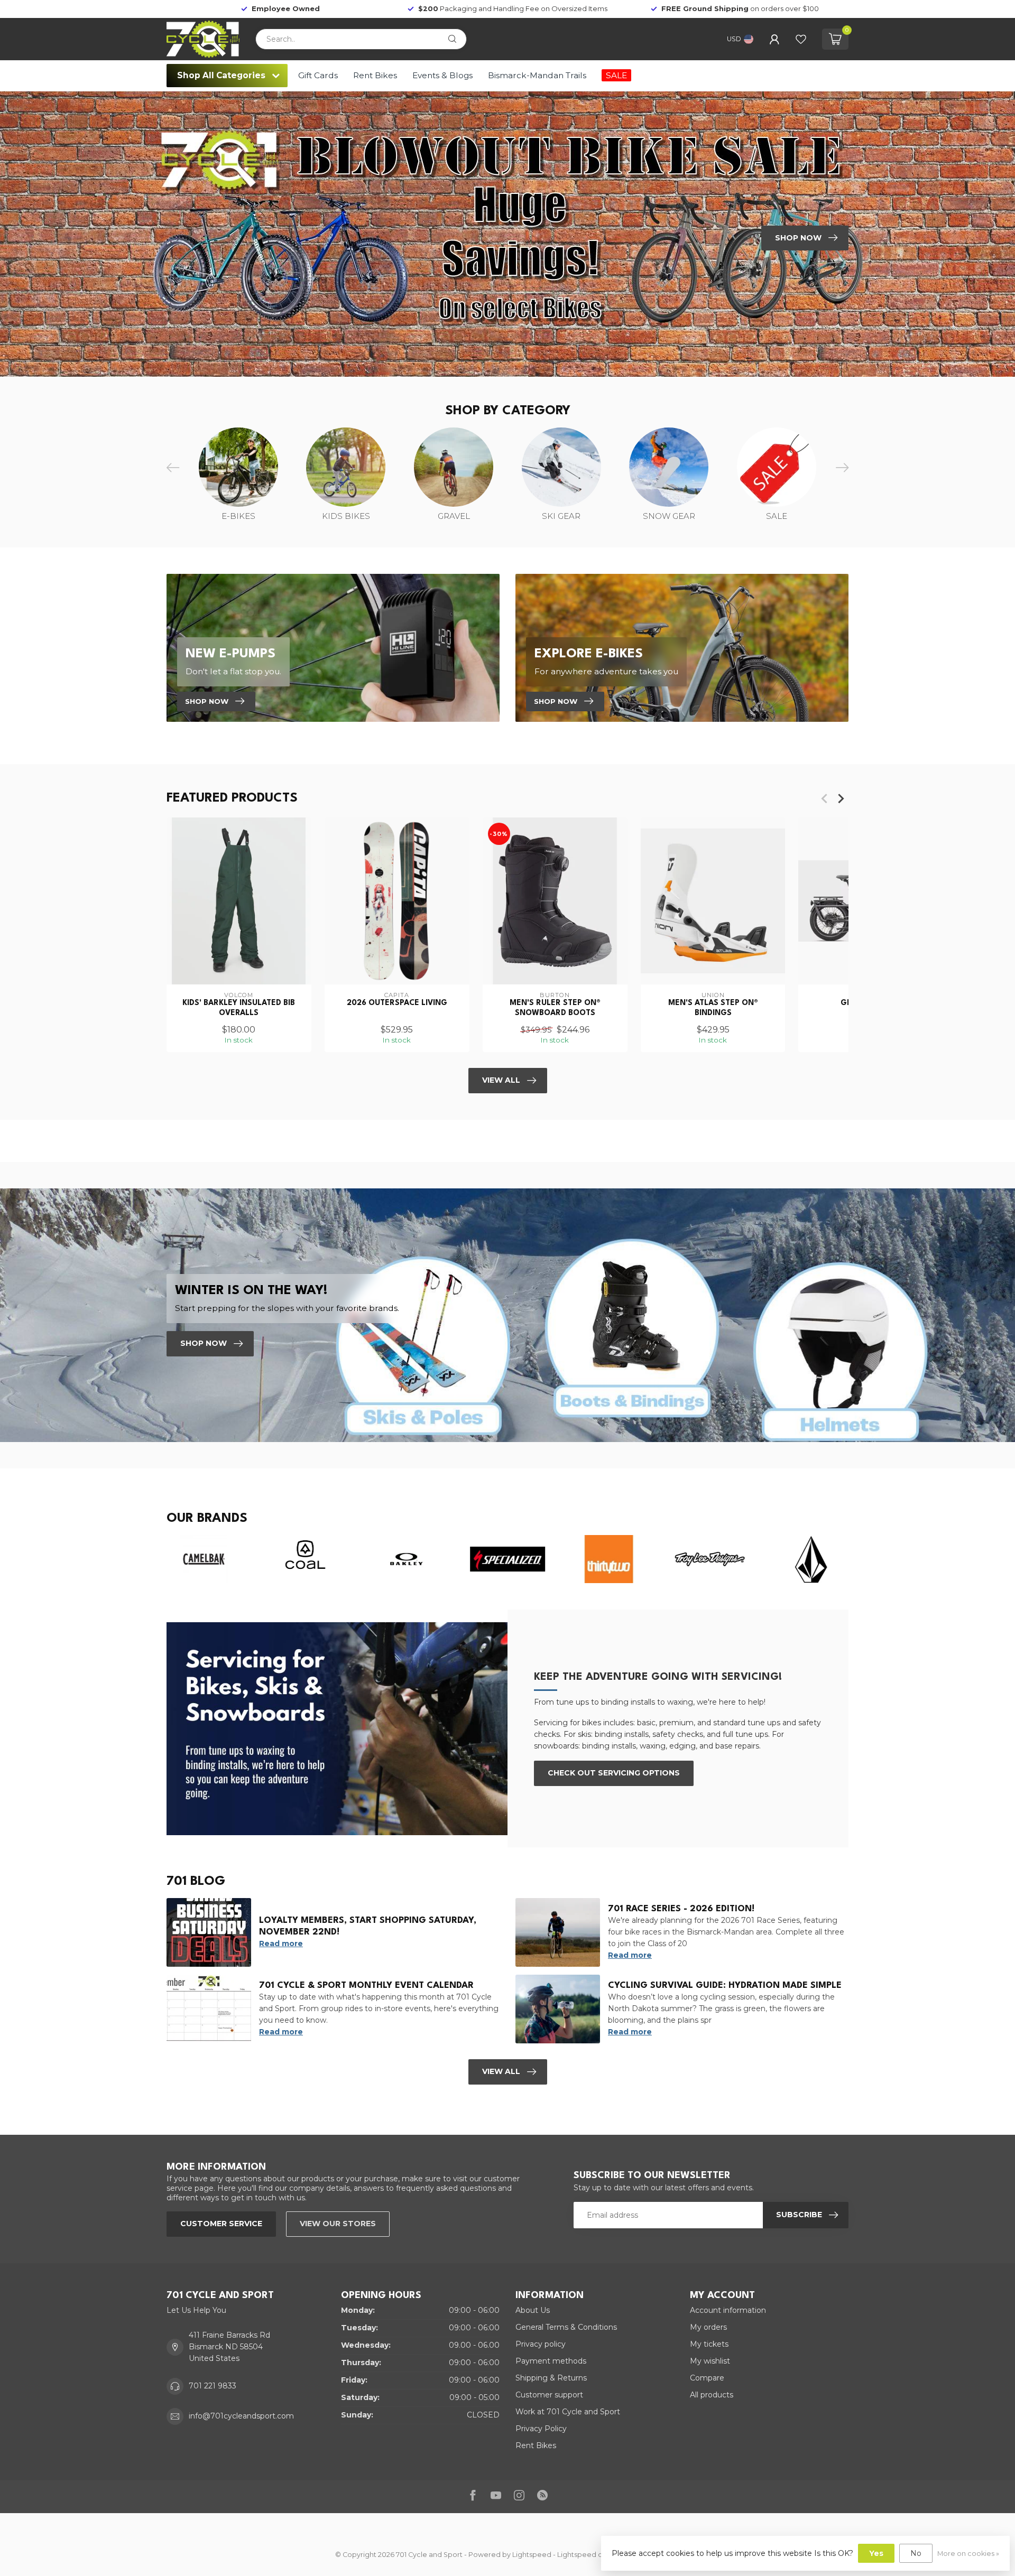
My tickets (709, 2344)
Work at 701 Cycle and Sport (568, 2412)
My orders (708, 2327)
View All (501, 1080)
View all (501, 2071)
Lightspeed (532, 2555)
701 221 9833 (213, 2386)
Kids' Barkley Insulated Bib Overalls (239, 1008)
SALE (616, 75)
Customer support (549, 2395)
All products (712, 2395)
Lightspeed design (589, 2555)
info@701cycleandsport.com (241, 2416)
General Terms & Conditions (566, 2327)
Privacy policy (541, 2344)
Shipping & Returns (551, 2378)
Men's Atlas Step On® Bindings (713, 1008)
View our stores (338, 2224)
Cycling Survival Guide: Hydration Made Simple (725, 1986)
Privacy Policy (541, 2429)
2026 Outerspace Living (397, 1003)
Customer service (221, 2224)
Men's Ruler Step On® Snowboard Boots (555, 1008)
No (916, 2553)
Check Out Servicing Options (614, 1773)
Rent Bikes (375, 75)
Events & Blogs (442, 75)
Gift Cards (318, 75)
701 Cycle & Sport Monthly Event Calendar (366, 1986)
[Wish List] (801, 39)
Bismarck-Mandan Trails (537, 75)
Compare (707, 2378)
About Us (533, 2310)
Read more (281, 1943)
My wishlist (710, 2361)
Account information (728, 2310)
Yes (876, 2553)
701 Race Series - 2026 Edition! (681, 1909)
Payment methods (551, 2361)
